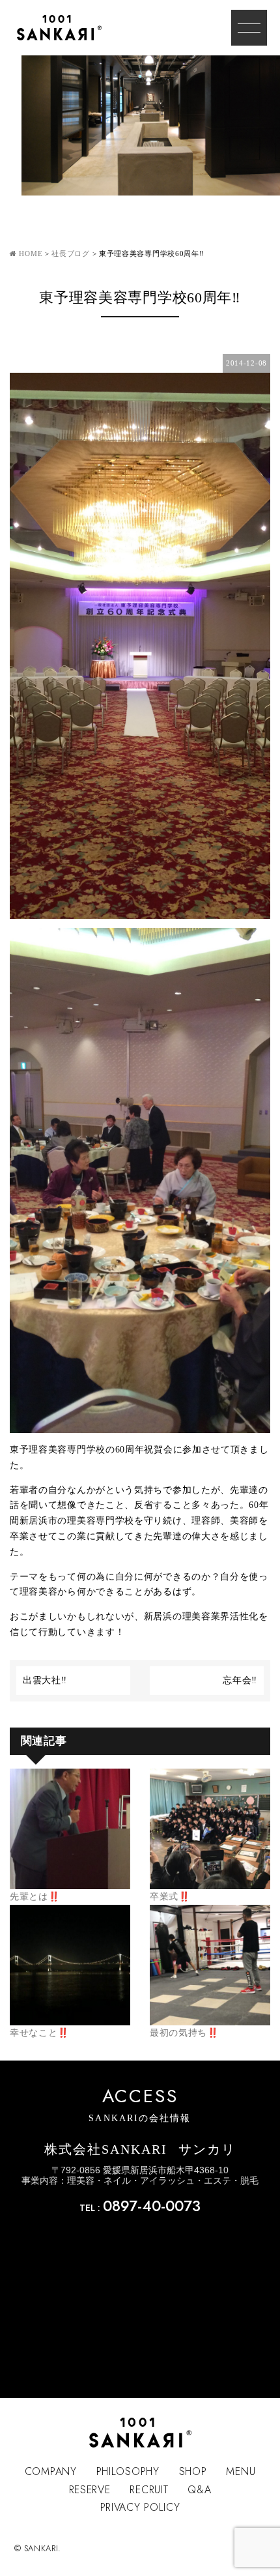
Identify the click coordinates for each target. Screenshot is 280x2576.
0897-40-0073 (152, 2206)
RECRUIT (149, 2490)
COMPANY (51, 2471)
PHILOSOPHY (128, 2471)
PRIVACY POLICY (140, 2507)
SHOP (193, 2471)
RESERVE (90, 2490)
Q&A (199, 2490)
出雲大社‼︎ (45, 1680)
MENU (241, 2471)
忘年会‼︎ (240, 1680)
